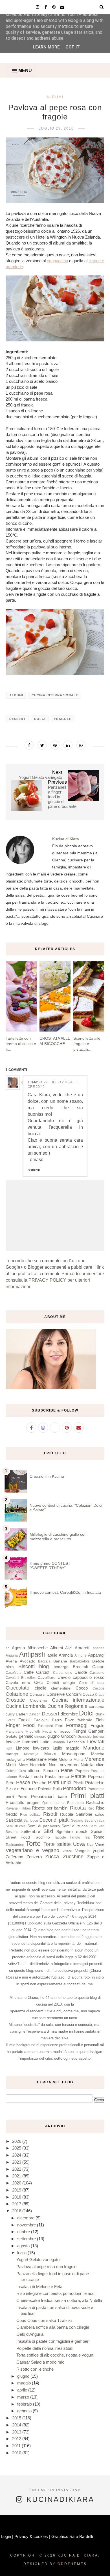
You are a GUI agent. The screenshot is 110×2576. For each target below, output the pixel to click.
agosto (24, 2246)
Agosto (18, 1648)
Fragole (63, 719)
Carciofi (43, 1672)
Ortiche (11, 1771)
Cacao (98, 1667)
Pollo (57, 1789)
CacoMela (14, 1673)
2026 (17, 2141)
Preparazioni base (49, 1796)
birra (10, 1667)
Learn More (46, 47)
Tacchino (42, 1837)
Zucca (52, 1857)
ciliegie (69, 1683)
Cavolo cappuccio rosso (81, 1677)
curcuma (97, 1707)
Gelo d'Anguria (30, 2334)
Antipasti (32, 1654)
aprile (52, 1655)
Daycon (35, 1714)
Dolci (40, 719)
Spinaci (98, 1831)
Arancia (66, 1655)
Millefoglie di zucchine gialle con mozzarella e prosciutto (58, 1537)
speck (82, 1831)
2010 (17, 2453)
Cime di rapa (92, 1683)
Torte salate (57, 1844)
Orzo (22, 1771)
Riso (91, 1808)
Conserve (56, 1694)
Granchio (85, 1737)
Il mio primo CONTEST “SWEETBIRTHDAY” (50, 1566)
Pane (67, 1770)
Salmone (84, 1814)
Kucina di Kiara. (79, 2555)
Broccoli (80, 1667)
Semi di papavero (44, 1826)
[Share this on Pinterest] (55, 745)
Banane (60, 1661)
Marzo (50, 1754)
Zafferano (14, 1857)
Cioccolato (17, 1688)
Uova (79, 1844)
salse (100, 1814)
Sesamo (12, 1832)
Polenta (45, 1789)
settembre (31, 1831)
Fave (70, 1720)
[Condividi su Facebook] (29, 745)
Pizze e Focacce (21, 1789)
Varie (100, 1844)
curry (10, 1714)
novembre (69, 1765)
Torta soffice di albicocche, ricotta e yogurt (55, 2355)
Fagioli (24, 1720)
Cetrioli (53, 1683)
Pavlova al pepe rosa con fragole (46, 2267)
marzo (24, 2397)
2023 (17, 2162)
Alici (69, 1648)
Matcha (98, 1754)
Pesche (39, 1783)
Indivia (99, 1736)
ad (8, 1648)
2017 (17, 2204)
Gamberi (96, 1731)
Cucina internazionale (55, 695)
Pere (10, 1783)
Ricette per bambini (50, 1808)
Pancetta (51, 1771)
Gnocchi (69, 1736)
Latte (45, 1742)
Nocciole (38, 1765)
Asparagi (96, 1655)
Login (6, 2536)
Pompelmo (96, 1789)
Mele (53, 1759)
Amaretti (82, 1648)
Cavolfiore (47, 1678)
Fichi (100, 1720)
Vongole (82, 1851)
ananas (99, 1648)
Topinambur (15, 1845)
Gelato (12, 1736)
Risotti (50, 1814)
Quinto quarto (53, 1803)
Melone (65, 1760)
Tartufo (75, 1837)
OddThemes (72, 2564)
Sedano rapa (94, 1821)
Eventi (10, 1720)
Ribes (26, 1808)
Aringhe (81, 1655)
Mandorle (94, 1748)
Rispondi (34, 1170)
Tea (87, 1837)
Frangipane (15, 1732)
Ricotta (78, 1808)
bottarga (61, 1667)
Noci (53, 1765)
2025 (17, 2148)
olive (100, 1765)
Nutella (87, 1765)
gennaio (26, 1736)
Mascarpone (74, 1754)
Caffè (29, 1672)
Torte (33, 1843)
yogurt (99, 1851)
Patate (78, 1776)
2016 (17, 2211)
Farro (57, 1720)
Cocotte (98, 1688)
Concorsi (38, 1694)
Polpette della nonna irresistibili (44, 2348)
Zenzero (34, 1857)
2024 (17, 2155)
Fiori (59, 1726)
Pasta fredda (31, 1776)
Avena (11, 1661)
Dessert (17, 719)
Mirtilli (11, 1765)
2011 (17, 2446)
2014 (17, 2425)
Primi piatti (87, 1796)
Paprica (82, 1771)
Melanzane (36, 1759)
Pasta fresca (57, 1776)
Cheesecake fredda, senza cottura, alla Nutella (59, 2300)
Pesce (23, 1782)
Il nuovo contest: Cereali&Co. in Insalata (65, 1592)
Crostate (15, 1700)
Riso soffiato (30, 1815)
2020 (17, 2183)
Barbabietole (80, 1661)
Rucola (67, 1814)
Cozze (88, 1694)
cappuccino (57, 261)
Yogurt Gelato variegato (38, 2260)
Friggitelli (33, 1732)
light (9, 1748)
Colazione (17, 1694)
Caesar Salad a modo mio (40, 2362)
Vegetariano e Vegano (32, 1850)
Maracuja (31, 1754)
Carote (81, 1672)
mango (12, 1754)
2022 (17, 2169)
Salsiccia (14, 1820)
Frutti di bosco (57, 1731)
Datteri (22, 1714)
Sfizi (48, 1831)
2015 (17, 2418)
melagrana (15, 1760)
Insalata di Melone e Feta (39, 2287)
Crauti (100, 1695)
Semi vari (97, 1826)
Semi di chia (16, 1826)
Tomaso (35, 1082)
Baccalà (44, 1661)
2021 (17, 2176)
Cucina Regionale (67, 1706)
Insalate (13, 1742)
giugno (53, 1736)
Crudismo (38, 1700)
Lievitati (96, 1742)
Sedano (77, 1821)
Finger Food (20, 1725)
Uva (90, 1845)
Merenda (94, 1759)
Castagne (97, 1673)
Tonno (99, 1837)
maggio (72, 1748)
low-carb (41, 1748)
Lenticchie (76, 1742)
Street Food (18, 1837)
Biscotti (27, 1666)
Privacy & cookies (31, 2536)
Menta (78, 1760)
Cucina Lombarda (26, 1706)
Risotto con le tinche (35, 2369)
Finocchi (45, 1726)
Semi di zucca (74, 1826)
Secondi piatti (54, 1820)
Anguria (12, 1655)
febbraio (85, 1720)
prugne (33, 1803)
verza (68, 1851)
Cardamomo (63, 1673)
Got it (73, 47)
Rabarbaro (75, 1803)
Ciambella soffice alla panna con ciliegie (53, 2327)
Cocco (82, 1688)
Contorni (74, 1694)
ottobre (34, 1771)
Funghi (80, 1731)
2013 (17, 2432)
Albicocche (38, 1648)
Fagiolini (41, 1720)
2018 (17, 2197)
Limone (23, 1748)
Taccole (60, 1837)
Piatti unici (60, 1782)
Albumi (55, 97)
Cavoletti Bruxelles (21, 1678)
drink (100, 1714)
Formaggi (77, 1725)
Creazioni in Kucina (47, 1476)
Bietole (98, 1661)
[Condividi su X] (42, 745)
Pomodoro (75, 1788)
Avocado (27, 1661)
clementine (61, 1688)
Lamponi (30, 1742)
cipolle (40, 1688)
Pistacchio (95, 1783)
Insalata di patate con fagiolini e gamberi (53, 2341)
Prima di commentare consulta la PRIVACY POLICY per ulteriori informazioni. (55, 1280)
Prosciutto (15, 1802)
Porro (22, 1797)
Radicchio (95, 1802)
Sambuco (31, 1821)
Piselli (78, 1783)
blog (44, 1666)
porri (10, 1797)
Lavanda (58, 1742)
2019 (17, 2190)
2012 (17, 2439)
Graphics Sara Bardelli (72, 2536)
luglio (57, 1748)
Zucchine (73, 1857)
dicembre (69, 1714)
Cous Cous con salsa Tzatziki (44, 2320)
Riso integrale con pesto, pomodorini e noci (56, 2293)
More (23, 1765)
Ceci (38, 1682)
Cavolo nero (18, 1683)
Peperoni (96, 1776)
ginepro (40, 1737)
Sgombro (65, 1832)
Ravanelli (13, 1808)
